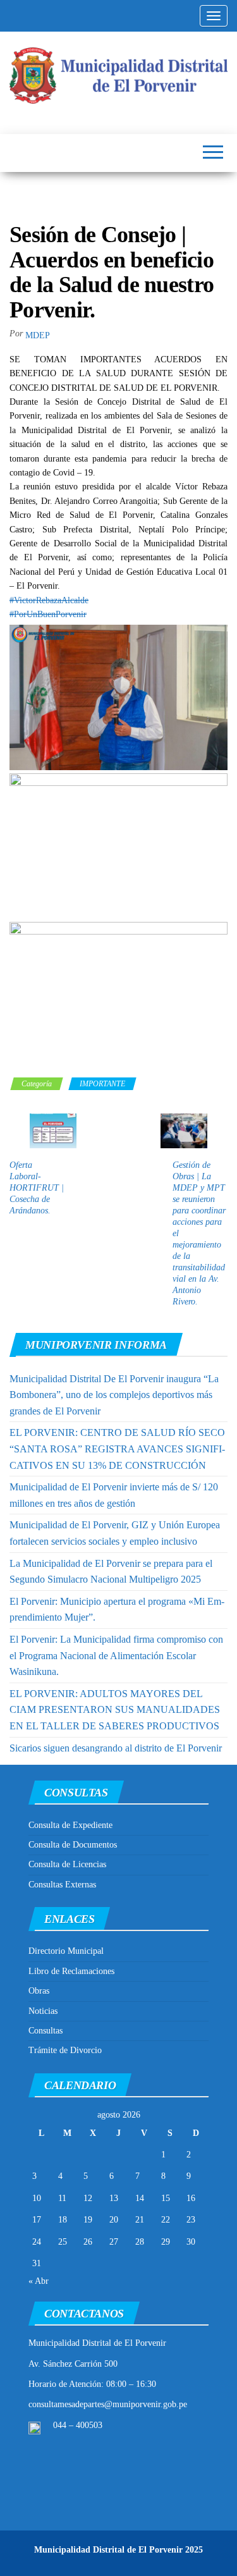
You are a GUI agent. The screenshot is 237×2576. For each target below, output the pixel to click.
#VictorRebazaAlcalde (49, 600)
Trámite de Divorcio (65, 2050)
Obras (39, 1991)
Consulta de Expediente (70, 1825)
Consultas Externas (62, 1885)
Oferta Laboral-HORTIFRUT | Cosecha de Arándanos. (37, 1188)
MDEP (38, 335)
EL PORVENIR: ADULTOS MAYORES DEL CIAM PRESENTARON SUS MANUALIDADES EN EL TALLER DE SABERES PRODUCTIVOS (115, 1710)
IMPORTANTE (102, 1084)
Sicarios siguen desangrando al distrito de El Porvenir (116, 1748)
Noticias (43, 2011)
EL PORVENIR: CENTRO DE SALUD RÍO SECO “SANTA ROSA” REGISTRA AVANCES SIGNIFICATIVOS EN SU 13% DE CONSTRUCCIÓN (117, 1449)
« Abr (39, 2281)
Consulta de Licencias (67, 1864)
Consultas (46, 2031)
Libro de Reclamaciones (71, 1971)
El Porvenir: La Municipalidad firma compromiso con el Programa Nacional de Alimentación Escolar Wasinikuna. (116, 1655)
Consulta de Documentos (73, 1845)
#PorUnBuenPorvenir (48, 614)
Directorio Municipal (66, 1951)
